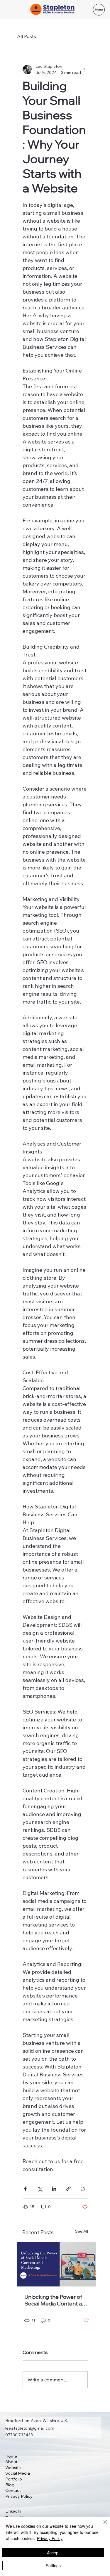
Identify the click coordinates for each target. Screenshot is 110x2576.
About (11, 2462)
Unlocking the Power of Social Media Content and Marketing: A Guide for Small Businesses (56, 2300)
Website (13, 2468)
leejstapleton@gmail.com (30, 2428)
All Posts (27, 36)
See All (82, 2231)
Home (11, 2456)
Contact (13, 2490)
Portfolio (14, 2479)
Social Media (18, 2473)
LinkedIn (13, 2511)
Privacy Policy (19, 2496)
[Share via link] (68, 2189)
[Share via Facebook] (25, 2189)
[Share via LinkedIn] (54, 2189)
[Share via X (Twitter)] (40, 2189)
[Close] (102, 2525)
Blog (10, 2485)
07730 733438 (19, 2435)
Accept (53, 2553)
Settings (53, 2565)
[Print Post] (83, 2189)
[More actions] (84, 70)
